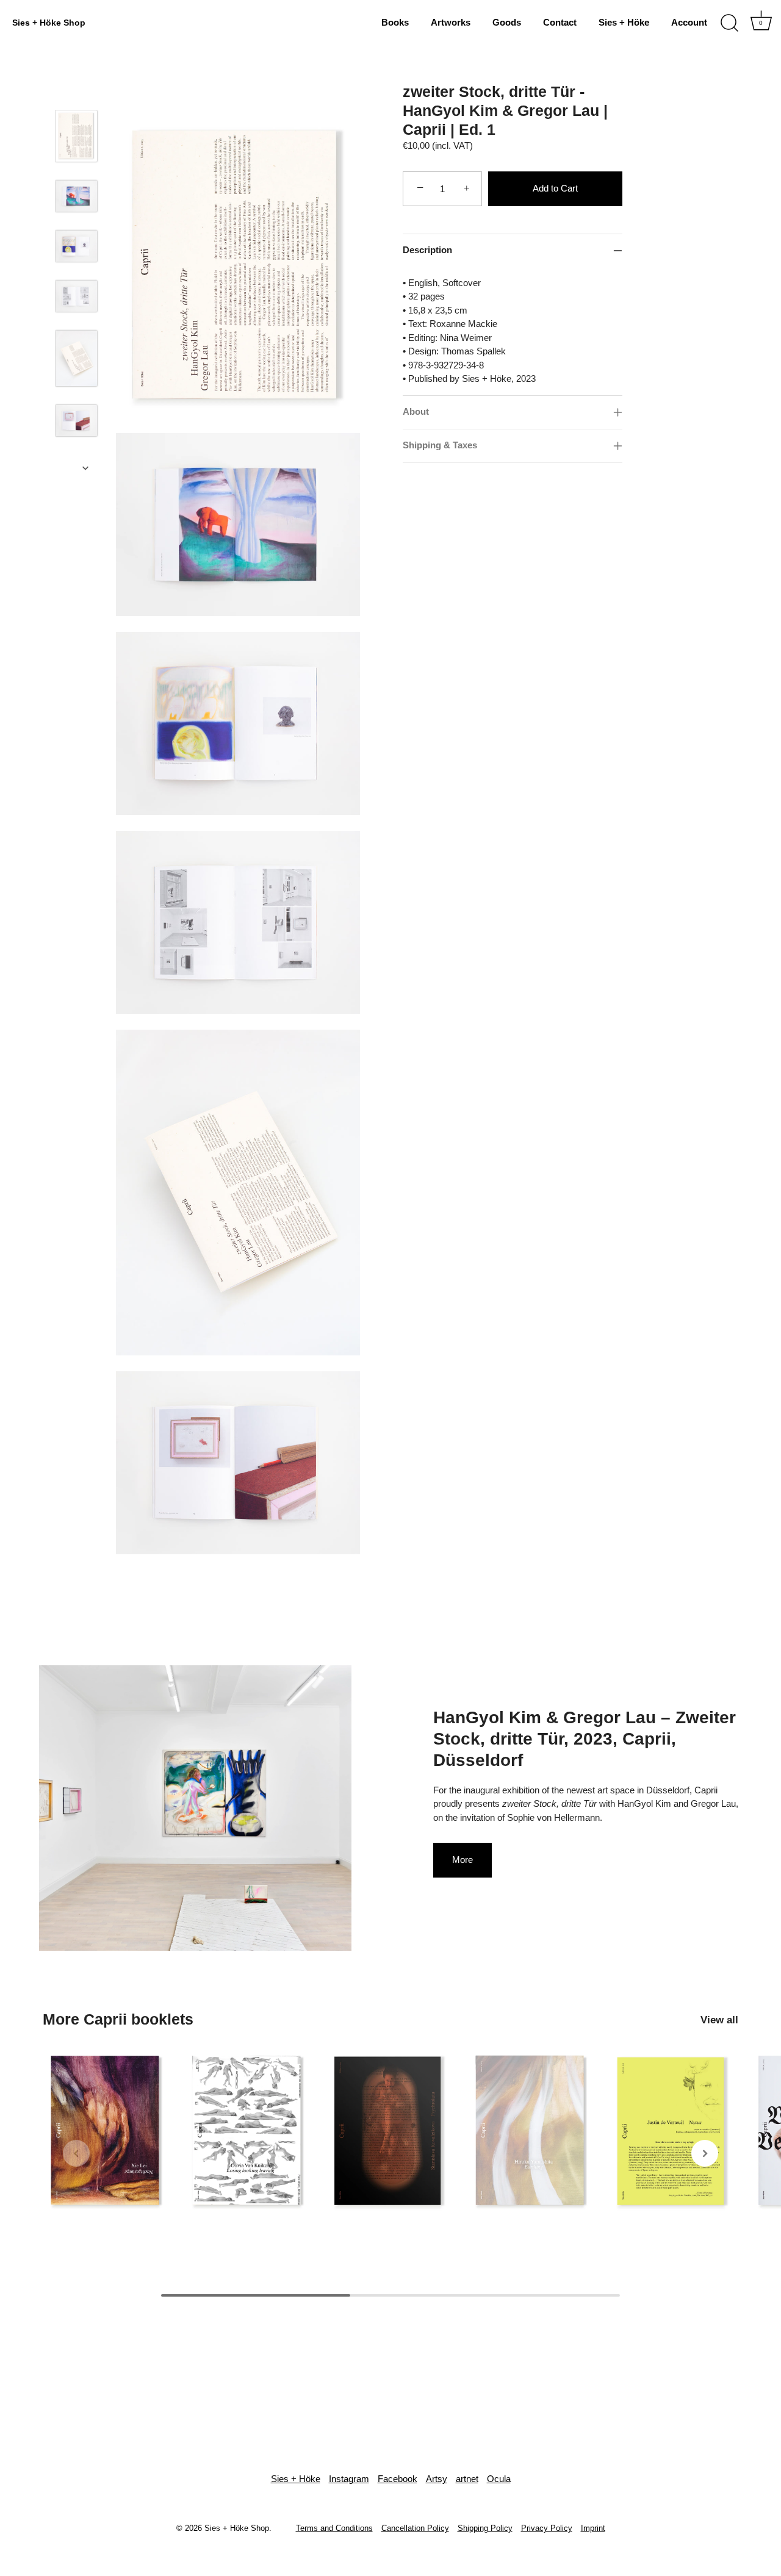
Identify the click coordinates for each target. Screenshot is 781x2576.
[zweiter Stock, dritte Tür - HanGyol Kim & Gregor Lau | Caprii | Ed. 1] (76, 136)
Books (395, 22)
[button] (76, 2153)
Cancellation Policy (415, 2528)
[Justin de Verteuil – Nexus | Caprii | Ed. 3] (674, 2131)
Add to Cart (555, 188)
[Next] (85, 468)
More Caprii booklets (118, 2019)
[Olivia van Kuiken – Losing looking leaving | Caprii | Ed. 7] (249, 2131)
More (462, 1860)
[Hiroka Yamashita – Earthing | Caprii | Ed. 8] (532, 2131)
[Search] (729, 23)
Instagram (349, 2479)
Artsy (437, 2479)
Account (689, 22)
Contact (560, 22)
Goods (507, 22)
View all (719, 2020)
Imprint (593, 2528)
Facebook (398, 2479)
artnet (467, 2479)
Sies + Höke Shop (49, 23)
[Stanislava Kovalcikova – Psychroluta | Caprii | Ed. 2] (390, 2131)
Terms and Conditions (334, 2528)
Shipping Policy (485, 2528)
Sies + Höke (624, 22)
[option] (76, 145)
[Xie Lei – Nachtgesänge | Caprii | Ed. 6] (107, 2131)
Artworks (451, 22)
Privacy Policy (547, 2528)
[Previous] (85, 93)
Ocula (499, 2479)
